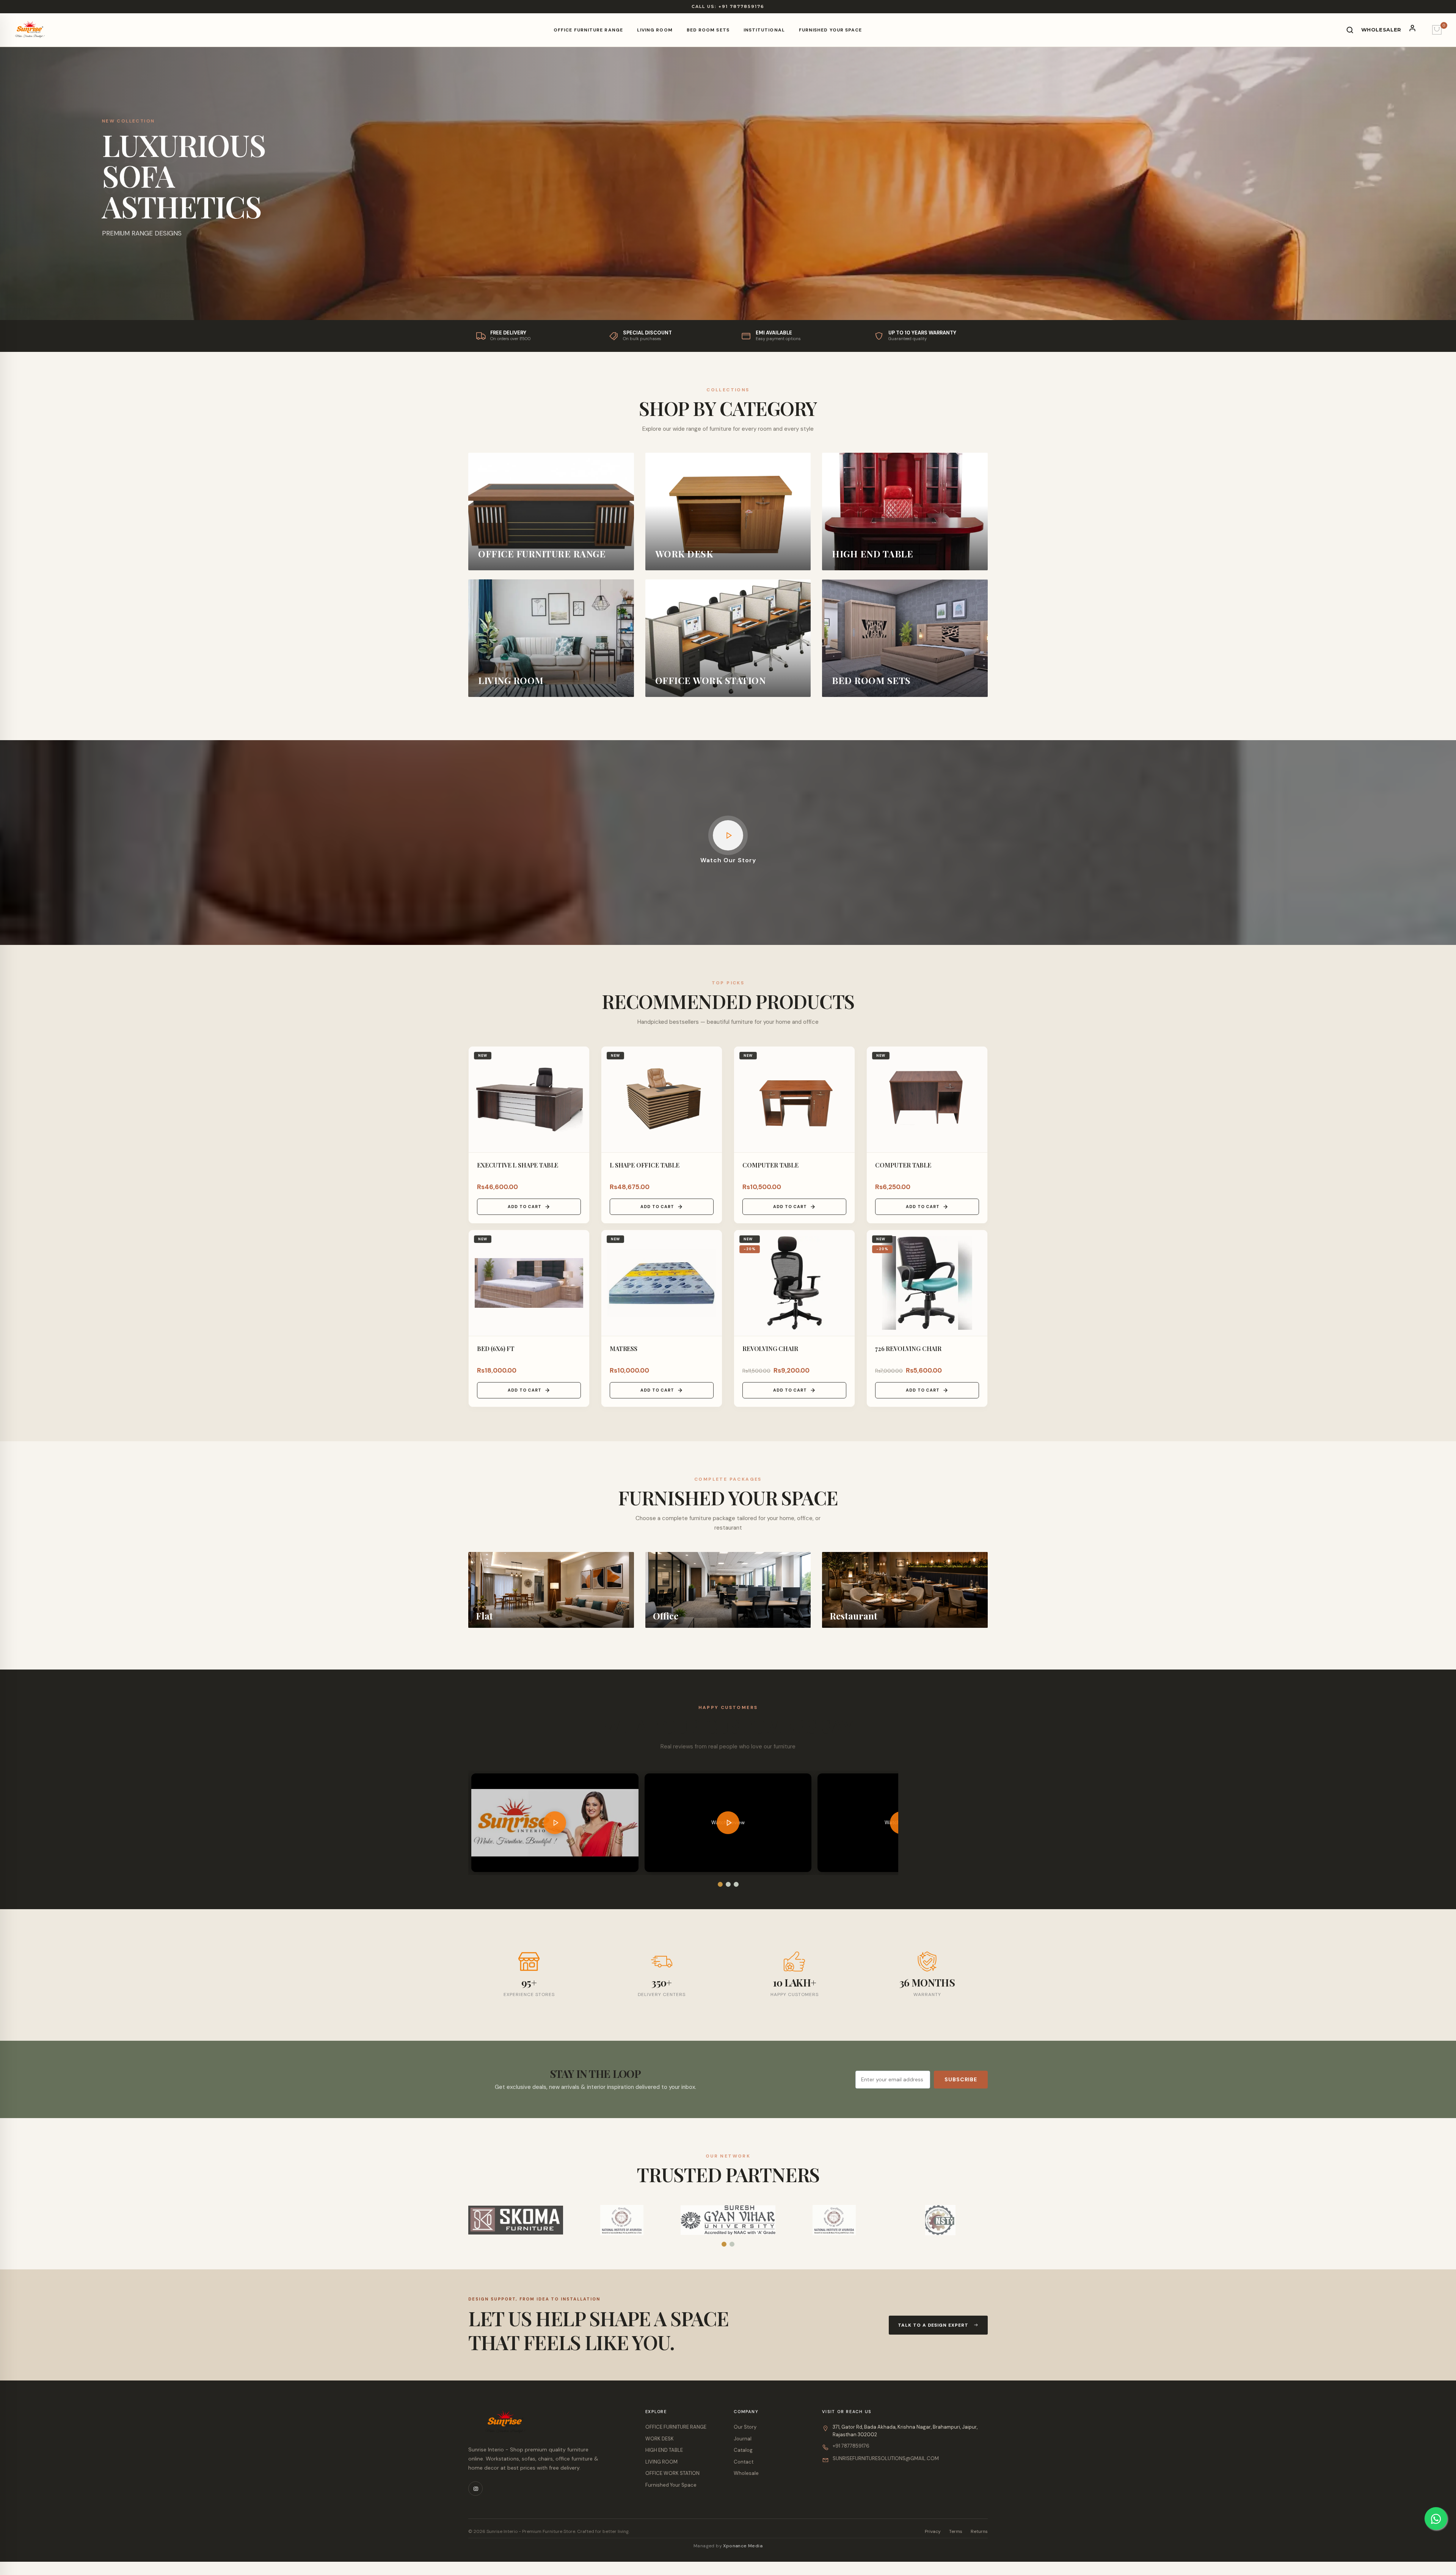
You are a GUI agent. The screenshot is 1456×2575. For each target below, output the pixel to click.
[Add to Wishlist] (581, 1059)
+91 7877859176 (851, 2446)
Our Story (745, 2427)
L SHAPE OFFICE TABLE (645, 1165)
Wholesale (746, 2473)
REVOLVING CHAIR (770, 1349)
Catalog (743, 2450)
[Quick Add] (581, 1078)
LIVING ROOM (655, 30)
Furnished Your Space (831, 30)
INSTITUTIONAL (764, 30)
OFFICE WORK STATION (672, 2473)
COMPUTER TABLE (770, 1165)
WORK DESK (660, 2439)
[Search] (1350, 30)
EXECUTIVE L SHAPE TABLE (518, 1165)
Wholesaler (1381, 30)
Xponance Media (743, 2546)
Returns (979, 2531)
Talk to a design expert (933, 2325)
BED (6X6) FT (496, 1349)
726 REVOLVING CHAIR (908, 1349)
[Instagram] (475, 2489)
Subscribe (961, 2079)
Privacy (933, 2531)
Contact (744, 2462)
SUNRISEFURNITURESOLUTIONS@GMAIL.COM (886, 2458)
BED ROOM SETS (708, 30)
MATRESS (624, 1349)
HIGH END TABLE (664, 2450)
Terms (956, 2531)
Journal (743, 2439)
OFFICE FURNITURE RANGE (588, 30)
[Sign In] (1417, 30)
